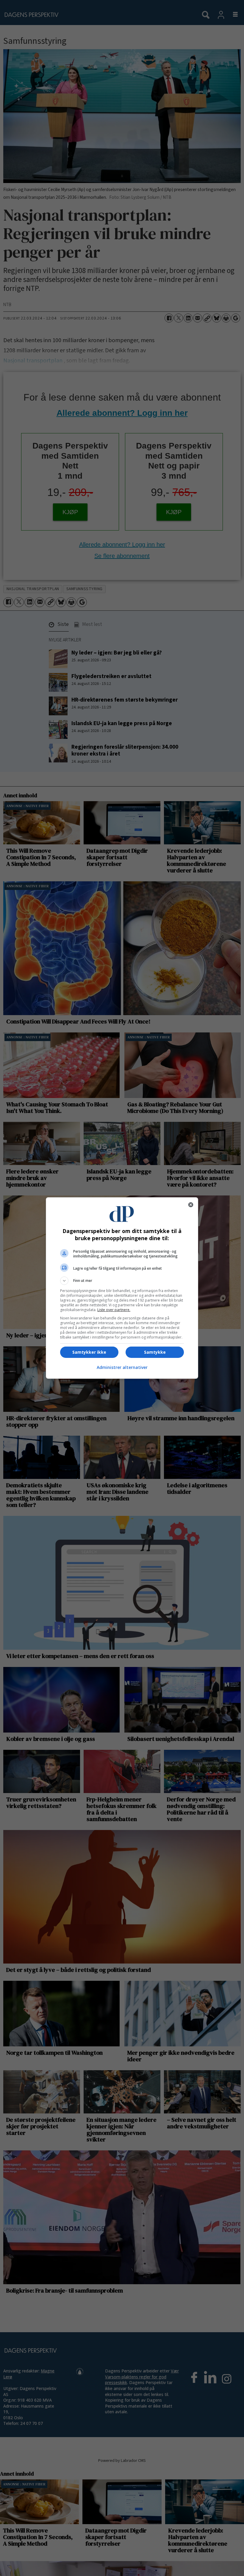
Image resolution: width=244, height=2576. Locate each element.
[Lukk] (191, 1205)
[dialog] (122, 1288)
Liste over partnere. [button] (114, 1310)
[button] (122, 1281)
